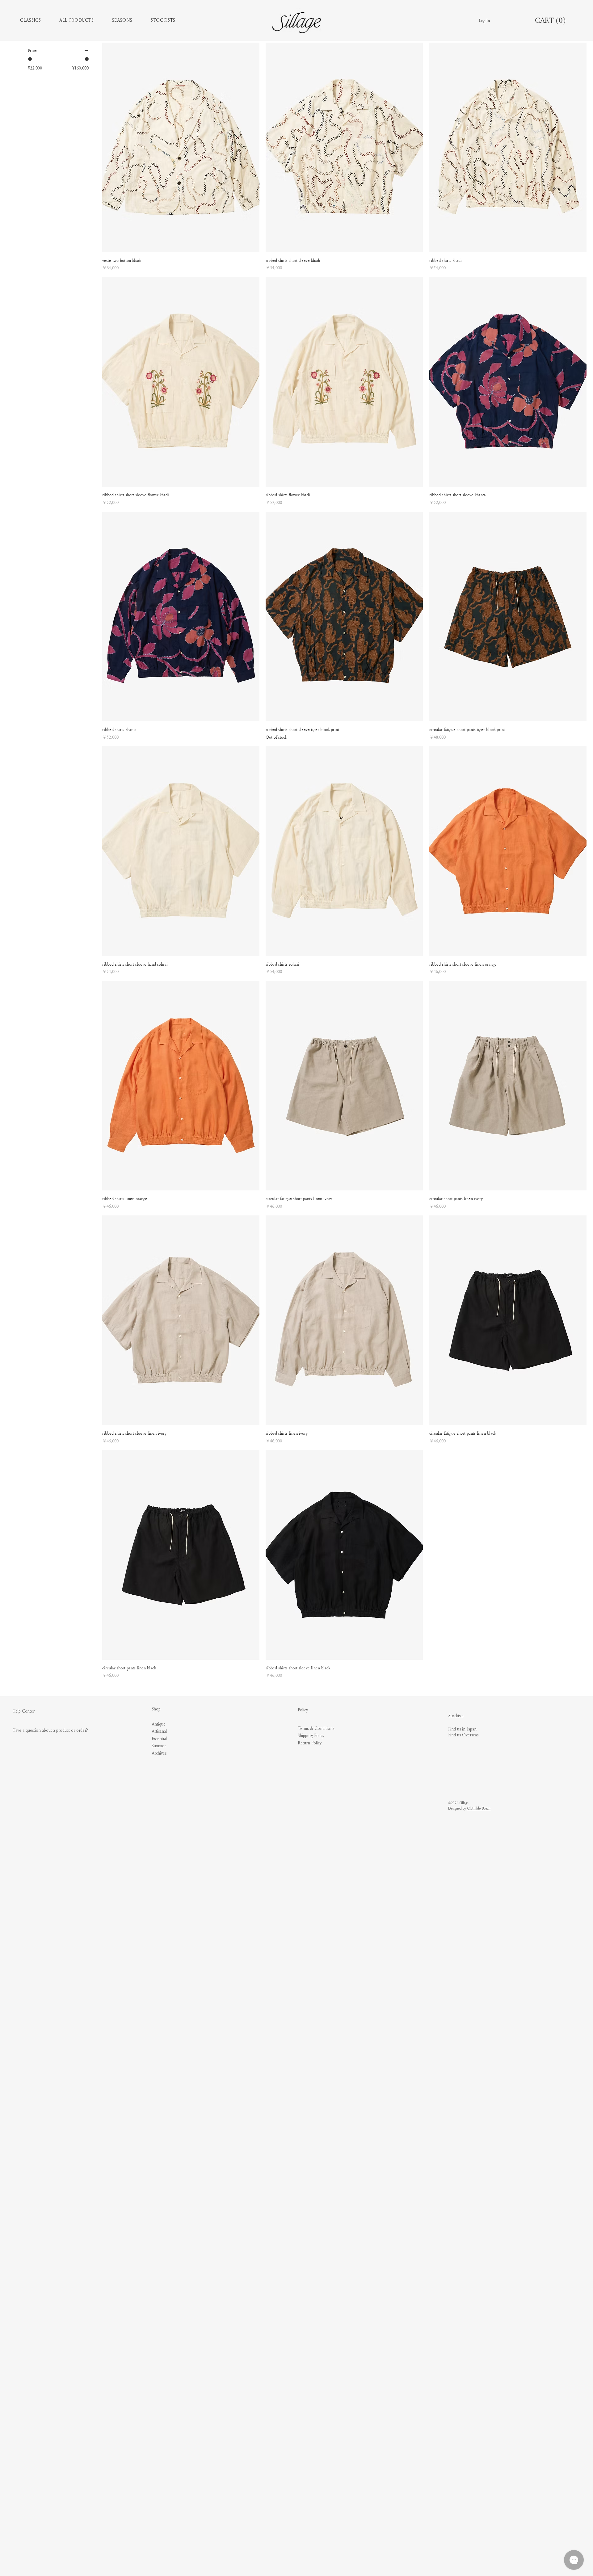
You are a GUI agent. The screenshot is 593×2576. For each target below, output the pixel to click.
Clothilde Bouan (479, 1808)
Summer (159, 1746)
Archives (159, 1753)
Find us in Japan (462, 1729)
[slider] (30, 59)
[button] (40, 20)
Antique (159, 1724)
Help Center (23, 1711)
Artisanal (159, 1731)
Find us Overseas (463, 1735)
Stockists (456, 1716)
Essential (159, 1739)
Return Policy (310, 1743)
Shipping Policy (311, 1736)
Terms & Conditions (316, 1729)
